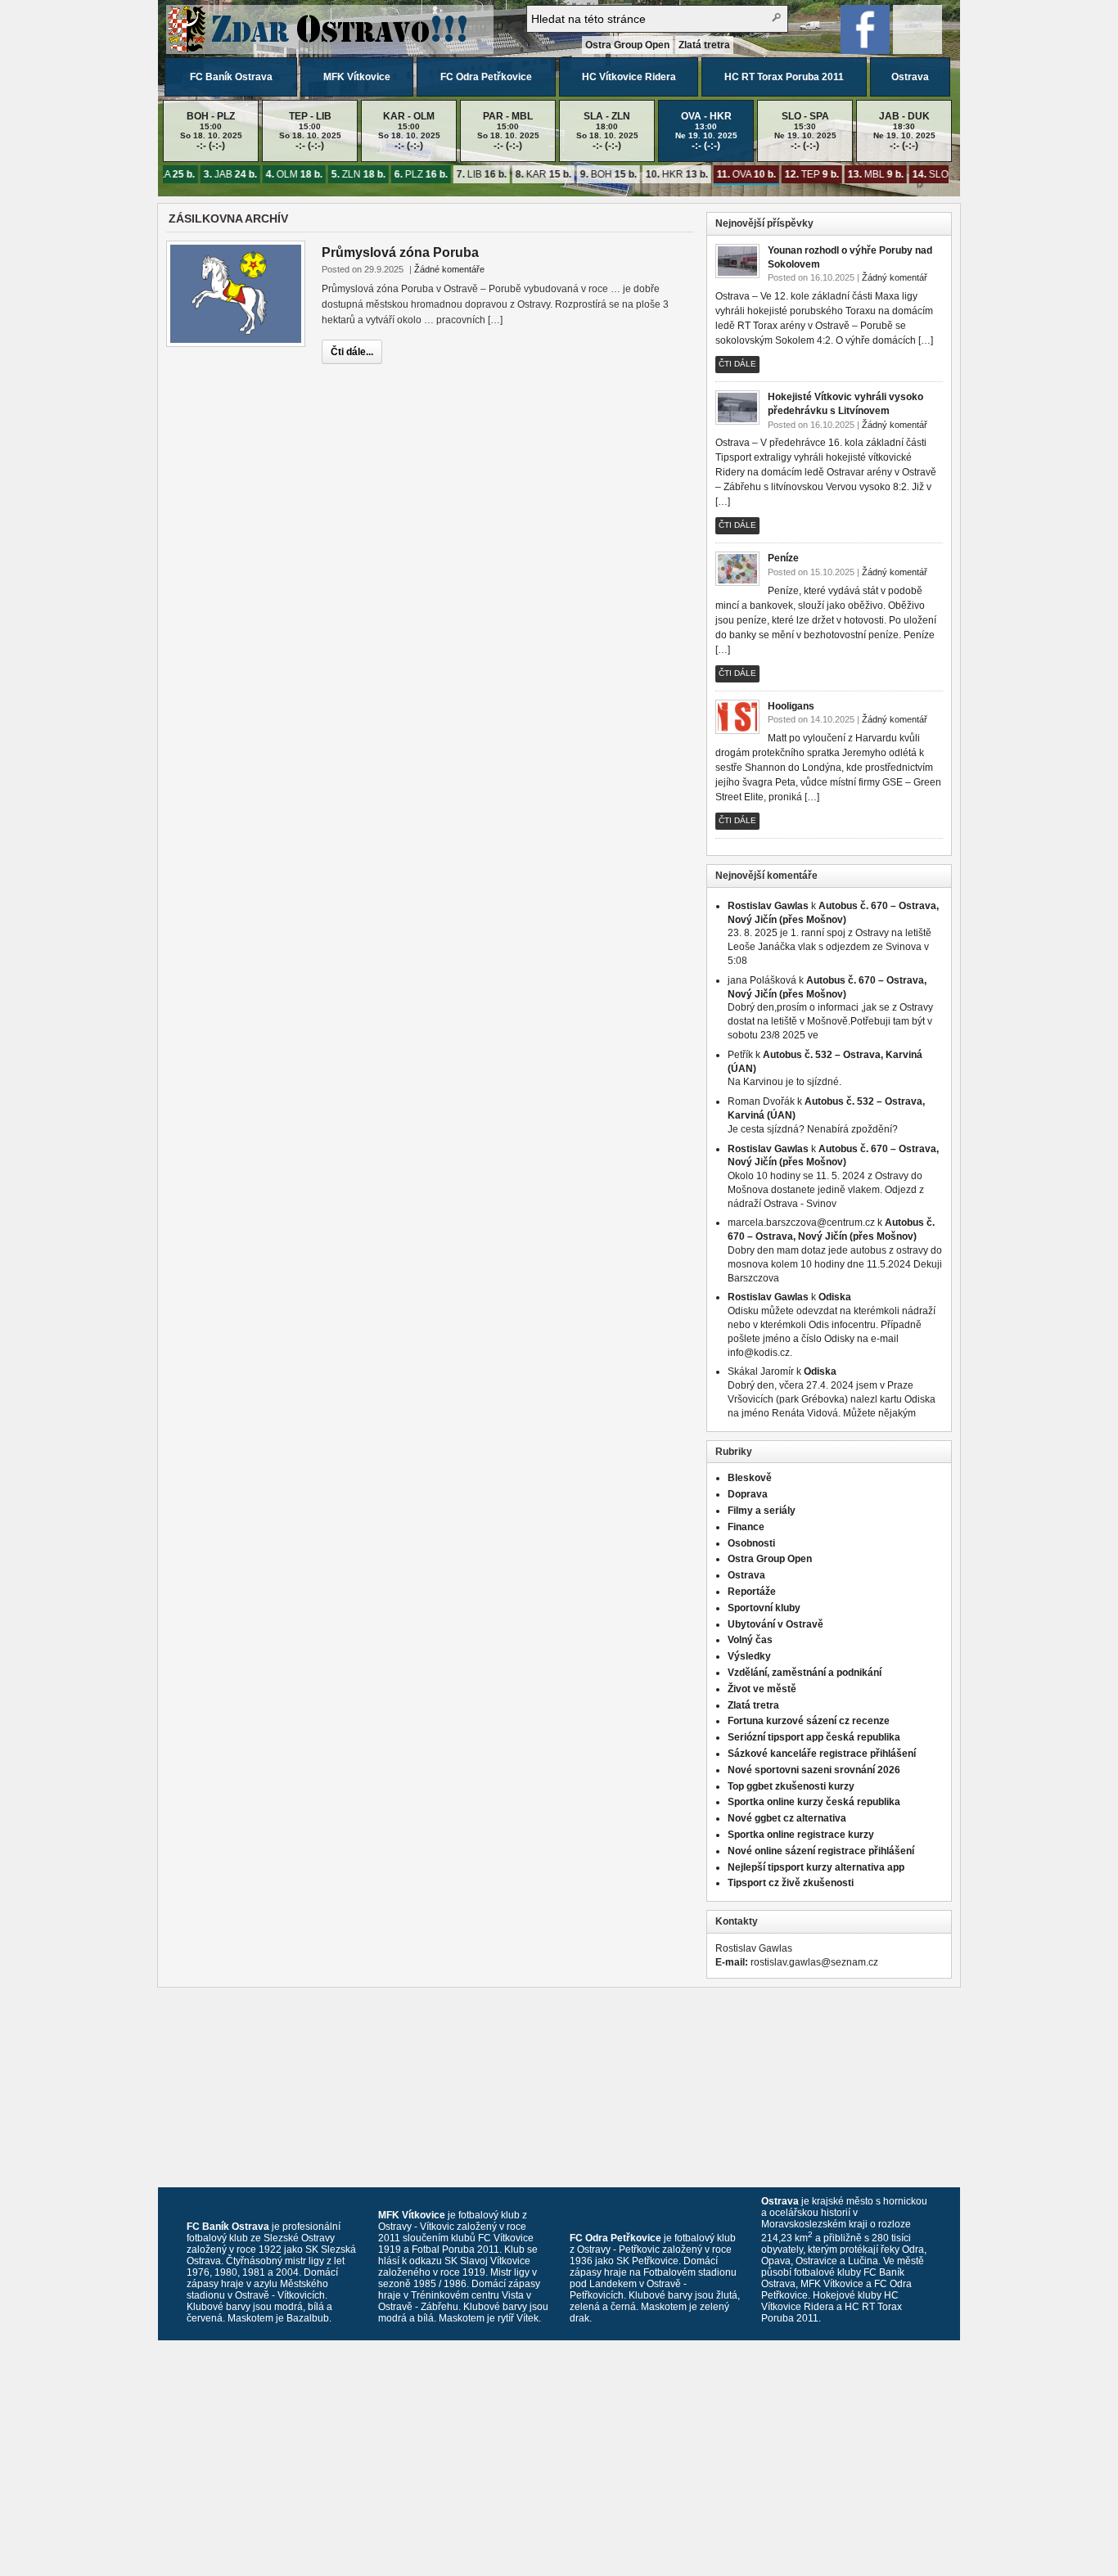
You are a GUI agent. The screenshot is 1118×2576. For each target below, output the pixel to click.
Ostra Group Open (627, 45)
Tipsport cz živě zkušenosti (791, 1883)
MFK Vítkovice (357, 77)
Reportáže (752, 1592)
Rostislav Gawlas (768, 906)
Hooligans (791, 706)
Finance (746, 1527)
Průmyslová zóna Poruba (400, 252)
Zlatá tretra (704, 45)
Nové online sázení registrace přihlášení (821, 1851)
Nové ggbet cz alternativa (787, 1818)
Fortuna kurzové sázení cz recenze (809, 1721)
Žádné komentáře (449, 269)
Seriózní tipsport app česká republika (814, 1737)
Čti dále (737, 364)
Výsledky (749, 1656)
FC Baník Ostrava (231, 77)
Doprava (748, 1494)
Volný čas (750, 1640)
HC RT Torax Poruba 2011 (784, 77)
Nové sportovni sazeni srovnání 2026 (814, 1770)
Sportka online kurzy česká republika (814, 1802)
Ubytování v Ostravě (775, 1624)
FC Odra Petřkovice (486, 77)
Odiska (835, 1297)
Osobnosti (751, 1543)
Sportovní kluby (764, 1608)
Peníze (783, 558)
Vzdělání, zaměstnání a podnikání (805, 1673)
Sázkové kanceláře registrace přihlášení (822, 1754)
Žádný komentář (895, 277)
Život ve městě (762, 1689)
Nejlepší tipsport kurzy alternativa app (816, 1867)
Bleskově (750, 1478)
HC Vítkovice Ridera (629, 77)
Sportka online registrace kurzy (801, 1835)
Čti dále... (352, 352)
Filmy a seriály (762, 1511)
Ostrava (910, 77)
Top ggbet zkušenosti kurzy (791, 1786)
